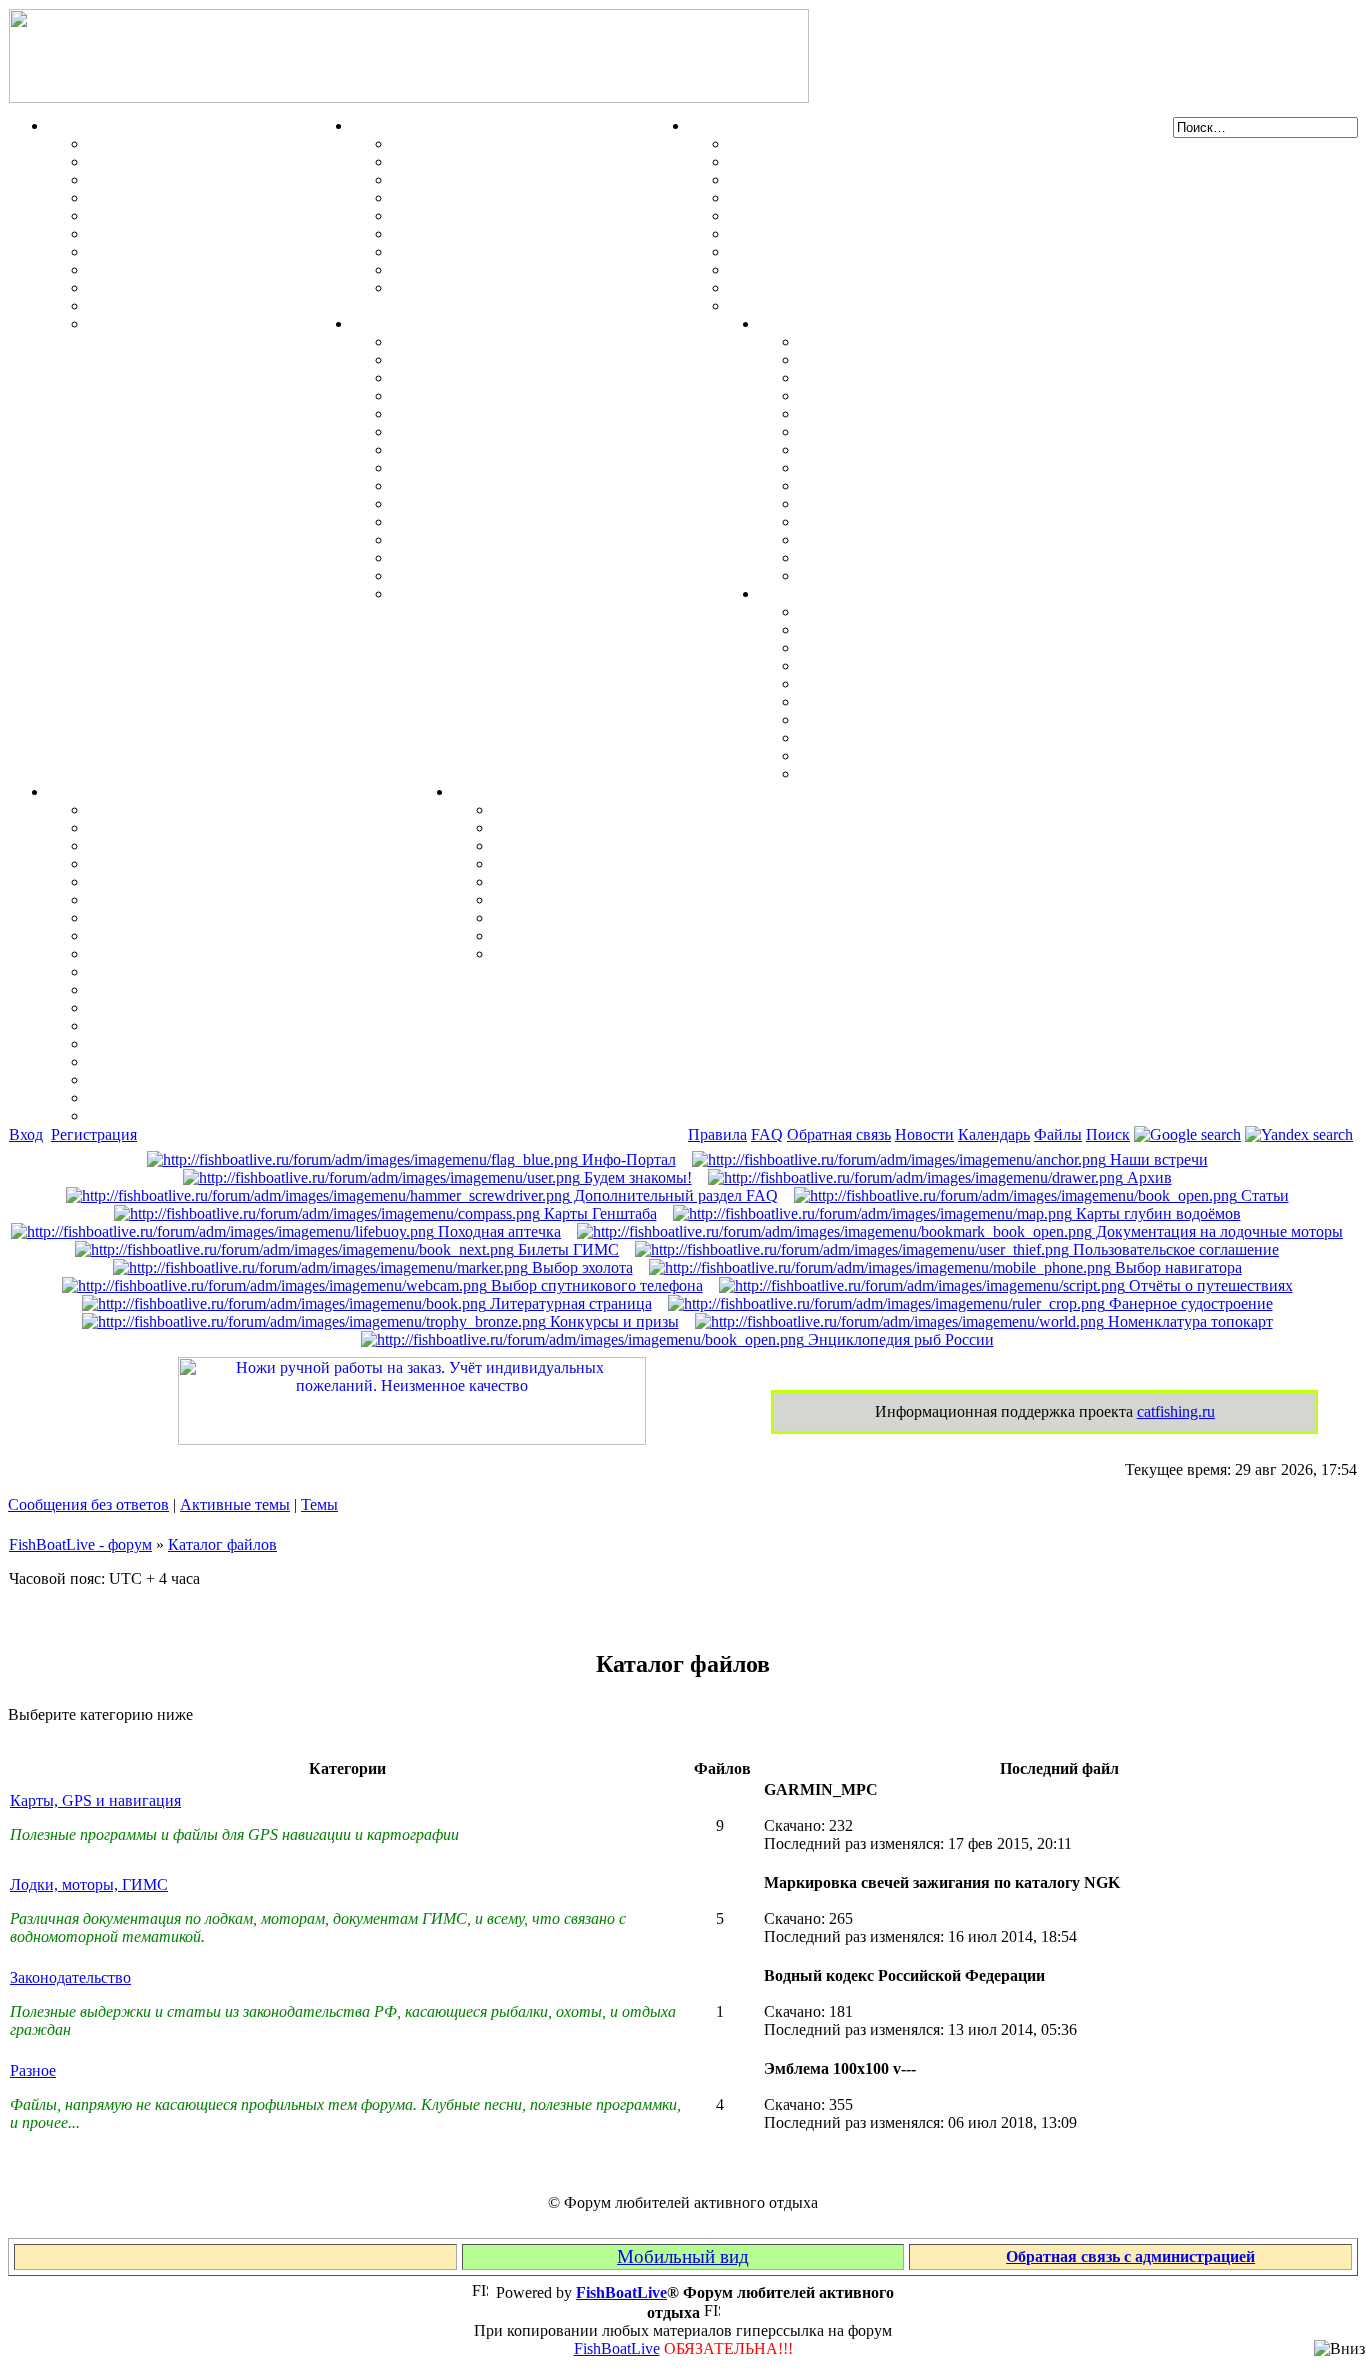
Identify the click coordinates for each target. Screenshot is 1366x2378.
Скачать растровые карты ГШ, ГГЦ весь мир (255, 1061)
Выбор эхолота (580, 1267)
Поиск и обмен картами (173, 917)
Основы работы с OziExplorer (195, 1007)
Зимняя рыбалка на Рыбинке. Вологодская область (985, 395)
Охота (373, 125)
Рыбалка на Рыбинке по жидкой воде (934, 467)
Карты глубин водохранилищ (195, 971)
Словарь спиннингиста (171, 287)
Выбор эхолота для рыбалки (191, 1079)
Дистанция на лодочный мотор (504, 377)
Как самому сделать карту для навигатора (242, 899)
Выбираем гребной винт (480, 395)
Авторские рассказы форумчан (606, 845)
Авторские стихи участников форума (628, 863)
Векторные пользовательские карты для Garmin (264, 953)
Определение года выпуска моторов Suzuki (547, 557)
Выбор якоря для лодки (816, 287)
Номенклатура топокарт (1188, 1321)
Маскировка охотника (472, 179)
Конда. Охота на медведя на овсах (921, 431)
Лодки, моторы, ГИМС (89, 1884)
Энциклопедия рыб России (899, 1339)
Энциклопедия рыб (158, 143)
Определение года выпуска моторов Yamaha (552, 467)
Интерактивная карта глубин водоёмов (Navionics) (270, 1043)
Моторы (382, 323)
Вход (26, 1134)
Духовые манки (448, 143)
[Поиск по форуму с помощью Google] (1187, 1134)
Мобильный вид (683, 2256)
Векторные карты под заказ (189, 1097)
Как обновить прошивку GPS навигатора (238, 881)
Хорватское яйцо (150, 215)
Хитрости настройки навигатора (206, 863)
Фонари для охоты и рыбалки (907, 683)
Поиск (1108, 1134)
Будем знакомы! (636, 1177)
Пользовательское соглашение (1174, 1249)
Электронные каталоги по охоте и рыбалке (649, 917)
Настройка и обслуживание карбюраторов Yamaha (575, 539)
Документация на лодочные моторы (523, 521)
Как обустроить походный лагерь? (923, 701)
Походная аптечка (497, 1231)
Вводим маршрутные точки (189, 845)
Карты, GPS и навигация (95, 1800)
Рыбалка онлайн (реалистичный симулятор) (654, 953)
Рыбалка (80, 125)
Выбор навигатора (1176, 1267)
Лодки (712, 125)
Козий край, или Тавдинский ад (913, 485)
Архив (1147, 1177)
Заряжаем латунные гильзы (493, 215)
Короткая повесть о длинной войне (619, 899)
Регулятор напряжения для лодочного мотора (558, 431)
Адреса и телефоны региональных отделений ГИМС (918, 269)
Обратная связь (839, 1134)
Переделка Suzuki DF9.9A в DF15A (517, 449)
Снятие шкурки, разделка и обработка (531, 161)
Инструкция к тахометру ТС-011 (509, 413)
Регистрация (94, 1134)
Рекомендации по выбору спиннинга (220, 305)
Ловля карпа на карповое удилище (214, 269)
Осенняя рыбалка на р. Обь (899, 449)
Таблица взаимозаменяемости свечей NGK (546, 593)
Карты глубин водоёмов (1156, 1213)
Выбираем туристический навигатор (221, 935)
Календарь (994, 1134)
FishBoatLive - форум (80, 1544)
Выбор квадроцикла (873, 755)
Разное (477, 791)
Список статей (545, 935)
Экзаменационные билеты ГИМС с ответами (892, 233)
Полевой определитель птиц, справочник (540, 233)
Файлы (1058, 1134)
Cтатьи (1263, 1195)
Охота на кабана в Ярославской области (944, 377)
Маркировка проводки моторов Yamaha (537, 575)
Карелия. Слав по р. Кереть (899, 359)
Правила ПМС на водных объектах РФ (871, 305)
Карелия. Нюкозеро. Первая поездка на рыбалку (975, 539)
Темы (319, 1504)
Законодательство (70, 1977)
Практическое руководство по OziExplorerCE (252, 1025)
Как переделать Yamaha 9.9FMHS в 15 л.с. (544, 341)
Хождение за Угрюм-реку (890, 341)
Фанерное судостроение (1189, 1303)
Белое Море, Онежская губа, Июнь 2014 (942, 575)
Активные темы (235, 1504)
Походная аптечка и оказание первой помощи (964, 611)
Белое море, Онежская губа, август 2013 (943, 557)
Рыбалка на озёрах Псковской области (938, 413)
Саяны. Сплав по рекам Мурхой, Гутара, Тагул (971, 521)
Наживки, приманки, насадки (195, 161)
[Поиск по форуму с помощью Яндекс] (1299, 1134)
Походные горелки (866, 719)
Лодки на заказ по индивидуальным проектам (895, 251)
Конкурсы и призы (612, 1321)
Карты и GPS (97, 791)
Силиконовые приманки (177, 233)
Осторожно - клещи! (872, 773)
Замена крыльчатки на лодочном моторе (539, 485)
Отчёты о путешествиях (1209, 1285)
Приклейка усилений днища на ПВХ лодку (884, 179)
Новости (924, 1134)
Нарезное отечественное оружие (507, 269)
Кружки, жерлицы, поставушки (203, 323)
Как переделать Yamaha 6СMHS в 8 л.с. (535, 359)
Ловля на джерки (151, 197)
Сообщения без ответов (88, 1504)
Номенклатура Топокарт (177, 1115)
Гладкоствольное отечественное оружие (535, 251)
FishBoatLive (617, 2348)
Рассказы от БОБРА (566, 809)
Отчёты (787, 323)
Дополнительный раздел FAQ (674, 1195)
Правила (717, 1134)
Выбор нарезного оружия (483, 197)
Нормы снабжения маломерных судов (866, 215)
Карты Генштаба (598, 1213)
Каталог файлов (222, 1544)
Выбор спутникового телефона (199, 989)
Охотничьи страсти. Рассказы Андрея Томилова (667, 881)
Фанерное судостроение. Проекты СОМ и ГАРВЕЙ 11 (922, 161)
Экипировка (804, 593)
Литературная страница (569, 1303)
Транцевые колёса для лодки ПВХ (853, 197)
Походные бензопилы (876, 647)
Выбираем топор (860, 629)
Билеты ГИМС (566, 1249)
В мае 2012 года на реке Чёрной (912, 503)
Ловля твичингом (153, 251)
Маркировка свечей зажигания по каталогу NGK (570, 503)
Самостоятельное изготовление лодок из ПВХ (894, 143)
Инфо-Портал (627, 1159)
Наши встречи (1157, 1159)
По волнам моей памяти (580, 827)
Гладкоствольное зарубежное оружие (525, 287)
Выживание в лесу (866, 737)
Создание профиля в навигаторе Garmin (233, 827)
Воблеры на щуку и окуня (182, 179)
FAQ (767, 1134)
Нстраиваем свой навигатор (190, 809)
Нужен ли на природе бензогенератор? (937, 665)
